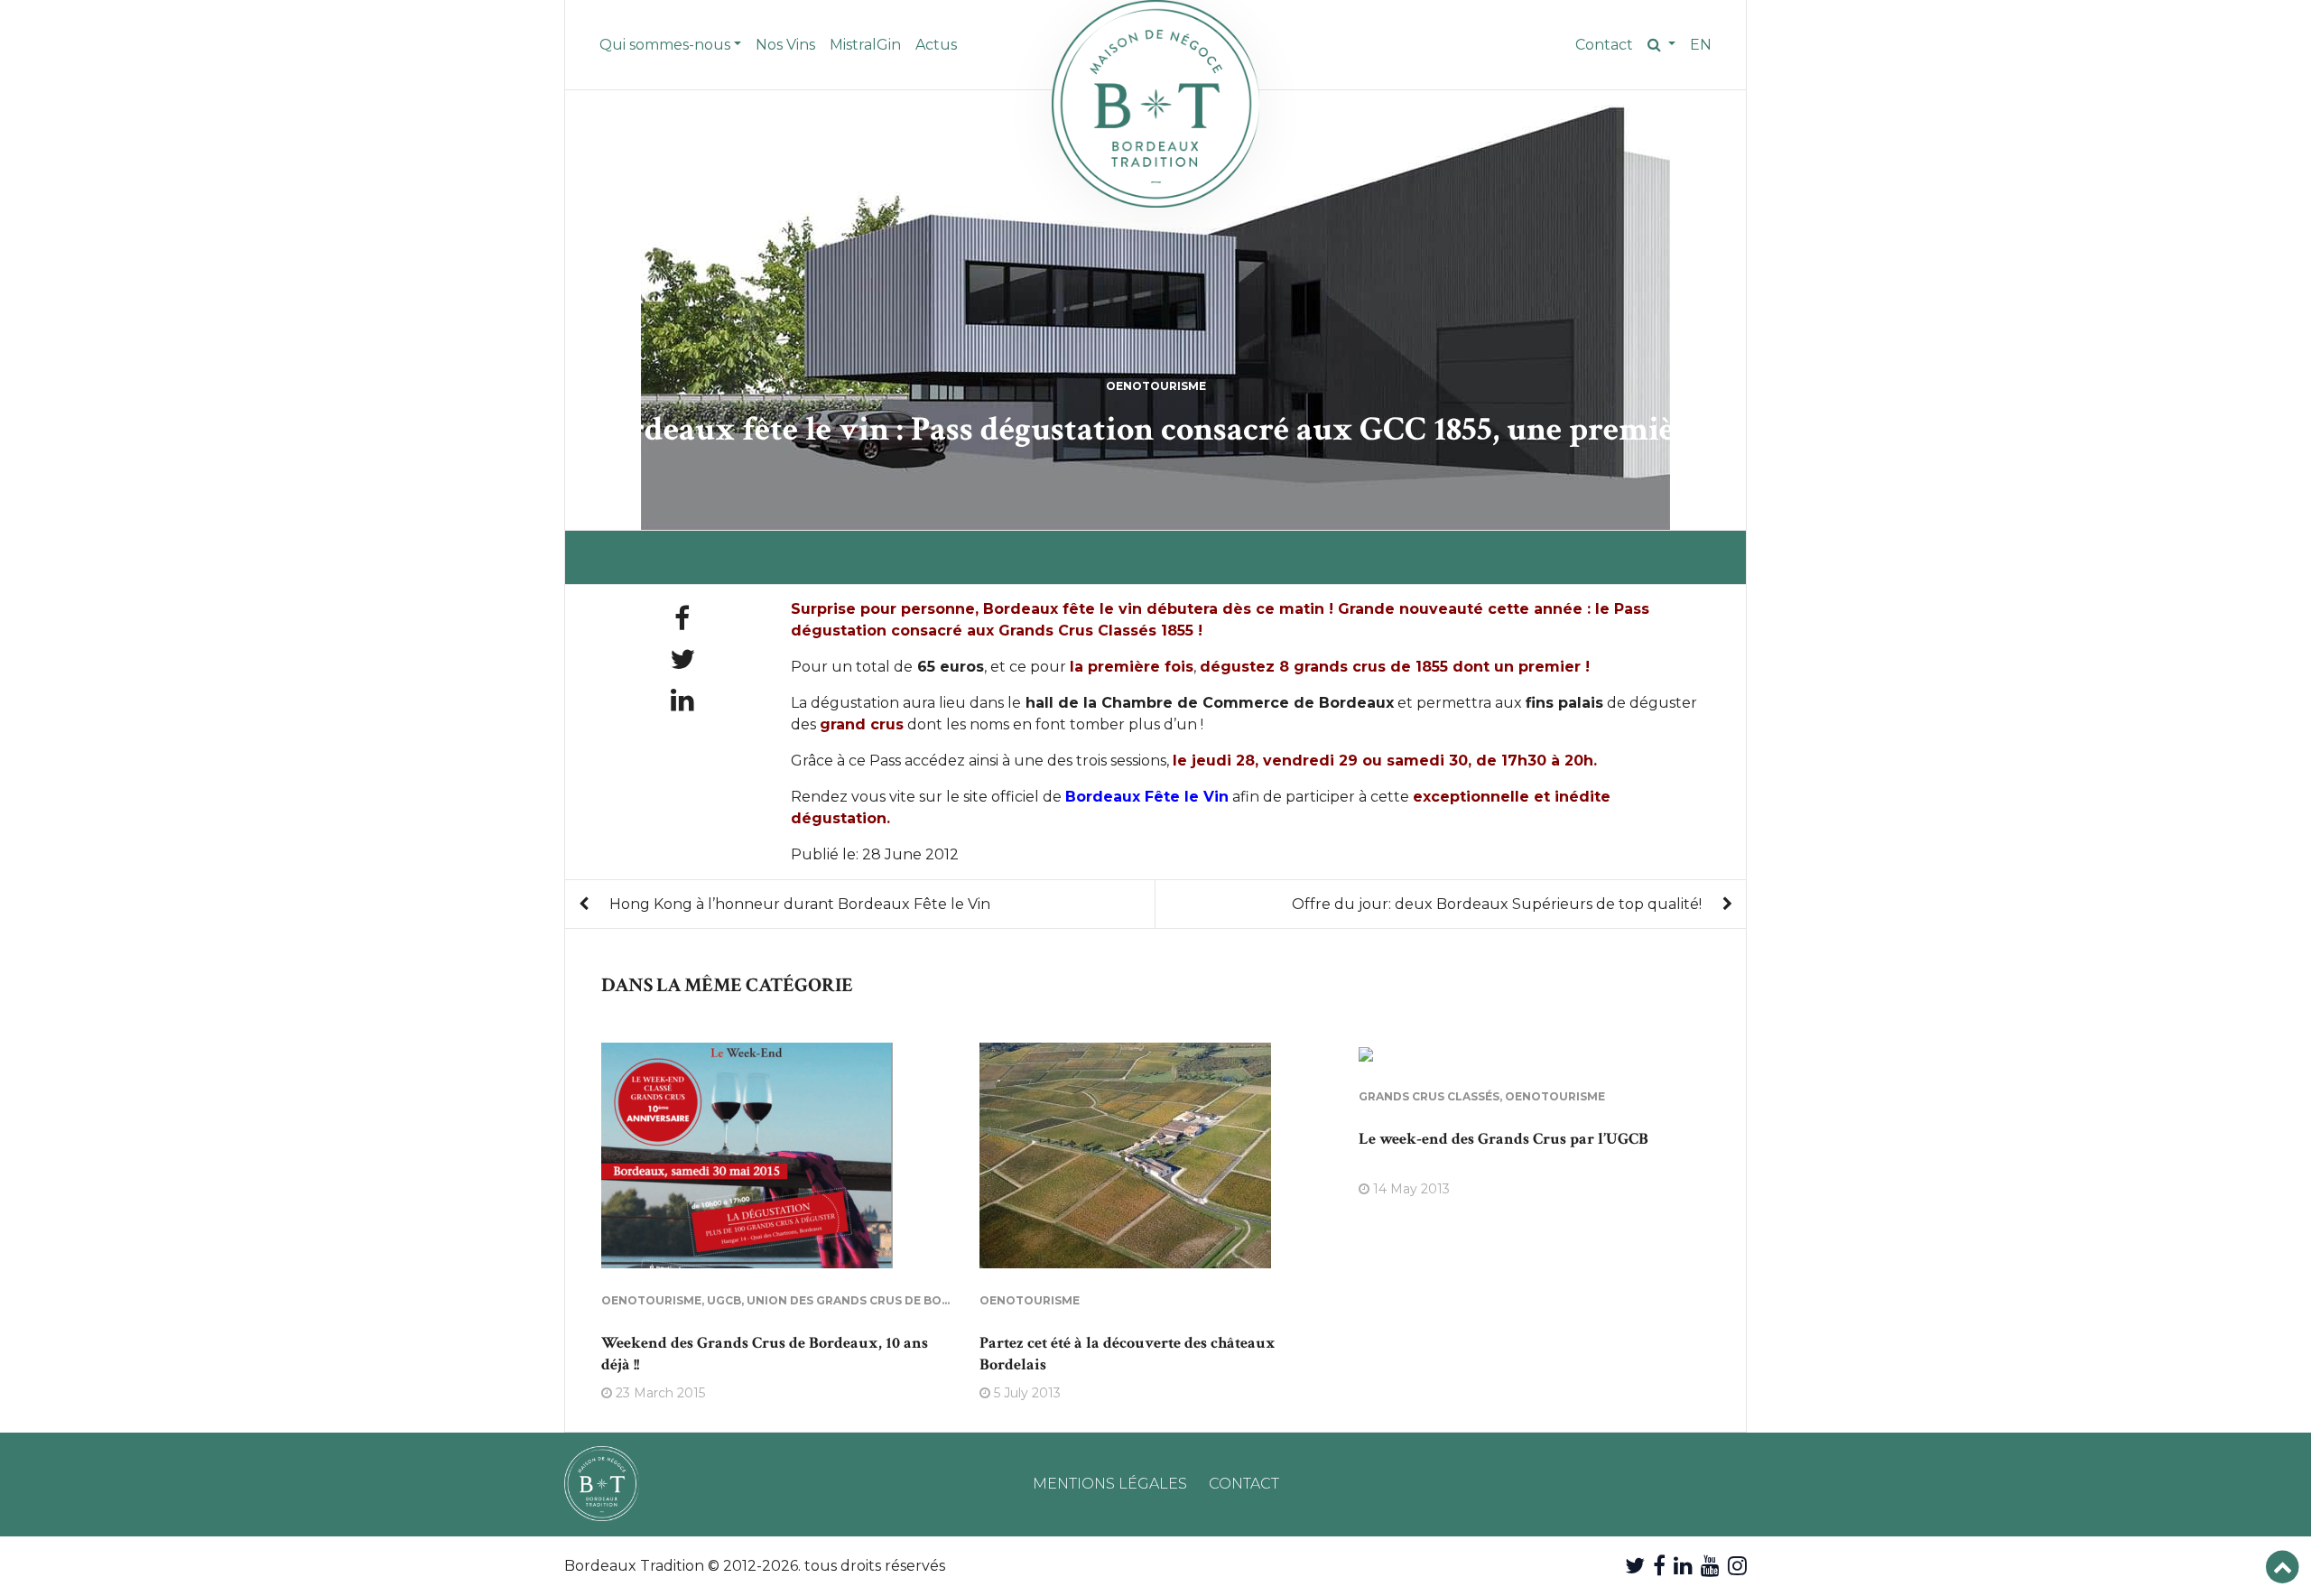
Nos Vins (785, 45)
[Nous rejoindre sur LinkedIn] (1683, 1566)
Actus (936, 45)
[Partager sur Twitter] (682, 659)
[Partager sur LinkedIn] (682, 700)
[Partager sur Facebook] (682, 619)
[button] (1661, 45)
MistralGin (865, 45)
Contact (1604, 45)
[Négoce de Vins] (1155, 104)
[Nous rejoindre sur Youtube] (1710, 1566)
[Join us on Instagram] (1737, 1566)
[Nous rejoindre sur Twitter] (1635, 1566)
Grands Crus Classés (1429, 1096)
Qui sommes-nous (665, 45)
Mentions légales (1110, 1484)
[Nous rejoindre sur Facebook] (1659, 1566)
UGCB (724, 1300)
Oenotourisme (1156, 386)
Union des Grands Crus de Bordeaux (869, 1300)
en (1701, 45)
